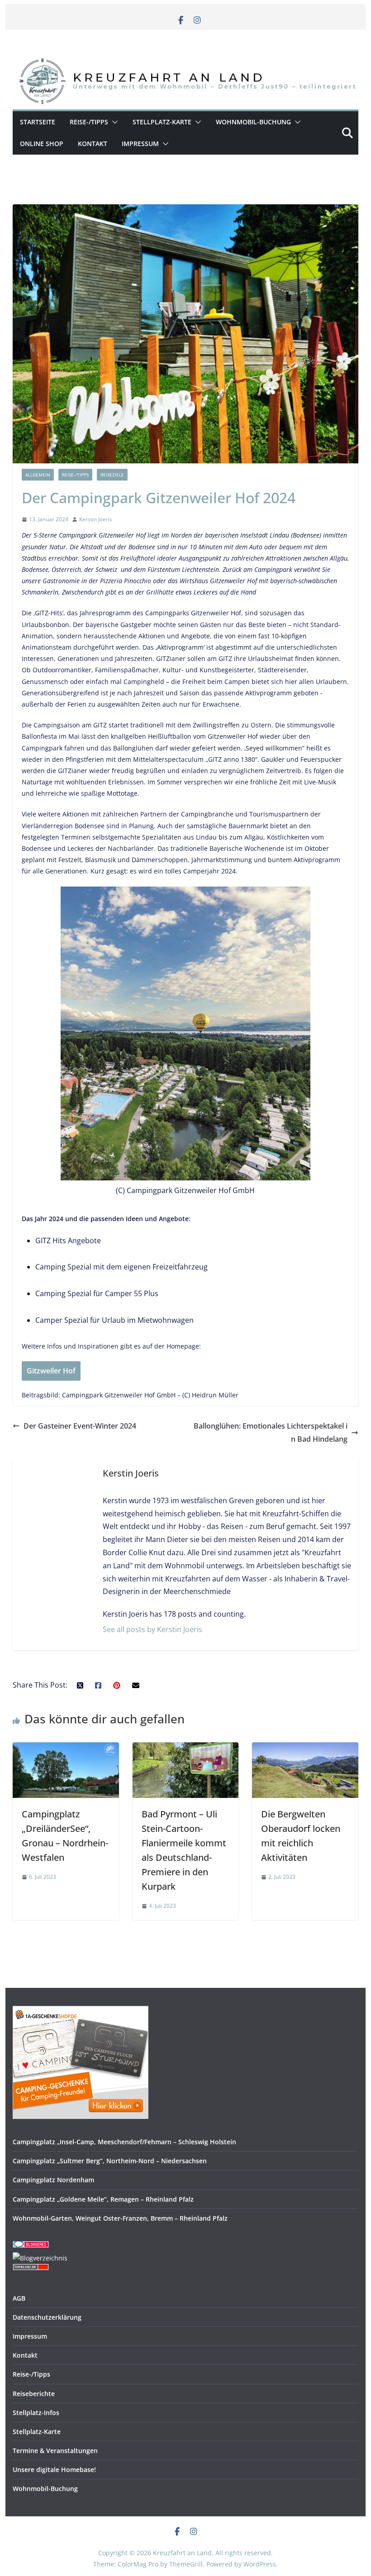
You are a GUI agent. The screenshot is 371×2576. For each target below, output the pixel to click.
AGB (19, 2298)
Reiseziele (112, 475)
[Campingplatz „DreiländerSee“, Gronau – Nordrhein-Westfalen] (66, 1749)
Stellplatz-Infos (36, 2413)
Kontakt (93, 144)
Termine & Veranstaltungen (55, 2451)
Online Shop (42, 144)
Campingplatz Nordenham (53, 2180)
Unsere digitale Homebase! (54, 2470)
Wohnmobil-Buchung (253, 122)
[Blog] (40, 2258)
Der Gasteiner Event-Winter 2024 (80, 1426)
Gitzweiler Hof (51, 1371)
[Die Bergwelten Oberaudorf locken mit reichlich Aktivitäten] (305, 1749)
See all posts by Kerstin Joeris (152, 1629)
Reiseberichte (34, 2394)
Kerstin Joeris (96, 519)
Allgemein (38, 475)
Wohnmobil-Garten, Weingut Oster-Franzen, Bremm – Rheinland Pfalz (120, 2218)
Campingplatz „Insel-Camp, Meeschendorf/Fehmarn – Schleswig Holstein (124, 2142)
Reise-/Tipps (89, 122)
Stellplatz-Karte (162, 122)
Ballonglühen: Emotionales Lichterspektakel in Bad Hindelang (271, 1432)
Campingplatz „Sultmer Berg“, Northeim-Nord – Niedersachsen (110, 2161)
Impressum (140, 144)
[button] (113, 122)
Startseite (38, 122)
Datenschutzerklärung (47, 2317)
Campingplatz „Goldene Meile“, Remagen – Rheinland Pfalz (103, 2199)
